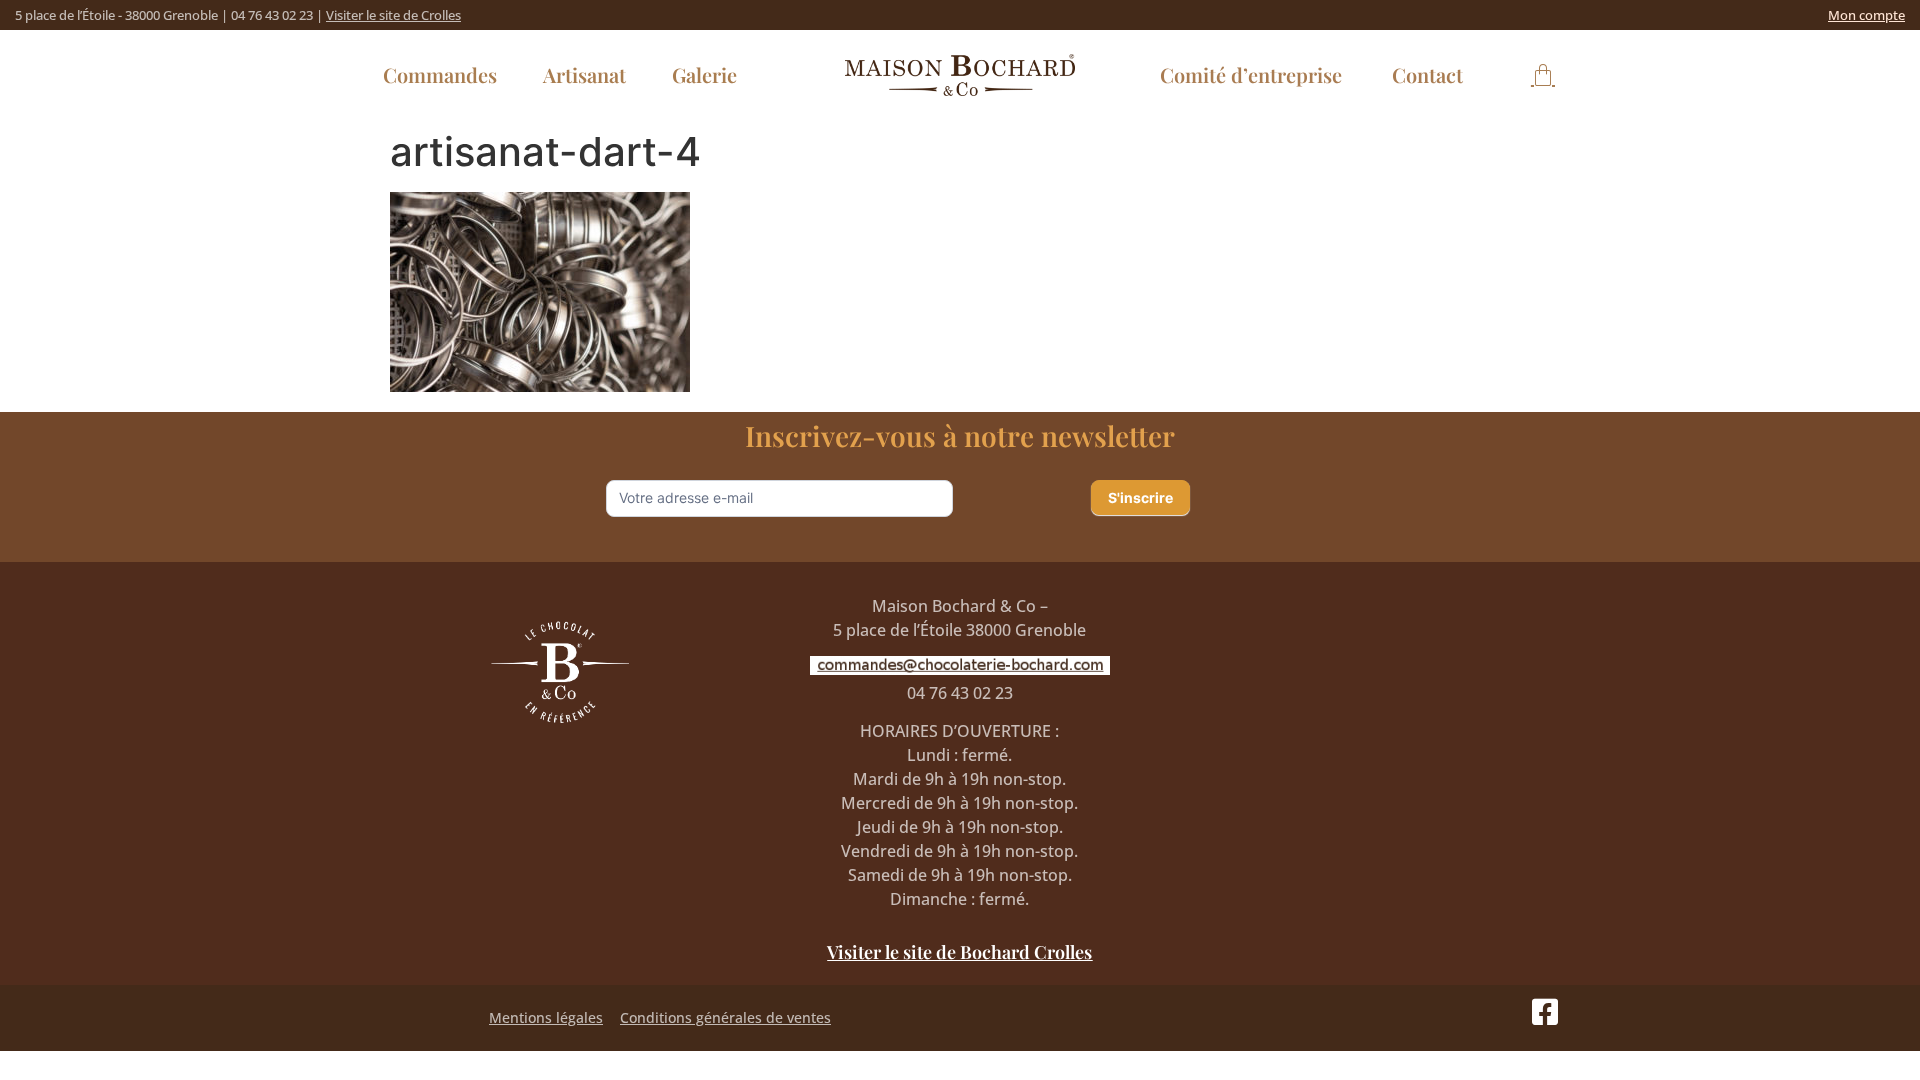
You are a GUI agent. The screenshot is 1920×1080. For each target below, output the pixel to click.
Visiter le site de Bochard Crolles (959, 952)
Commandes (440, 74)
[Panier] (1543, 75)
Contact (1427, 74)
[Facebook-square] (1545, 1012)
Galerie (704, 74)
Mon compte (1866, 15)
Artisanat (584, 74)
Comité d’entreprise (1251, 74)
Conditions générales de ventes (725, 1017)
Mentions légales (546, 1017)
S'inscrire (1140, 497)
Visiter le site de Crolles (393, 15)
